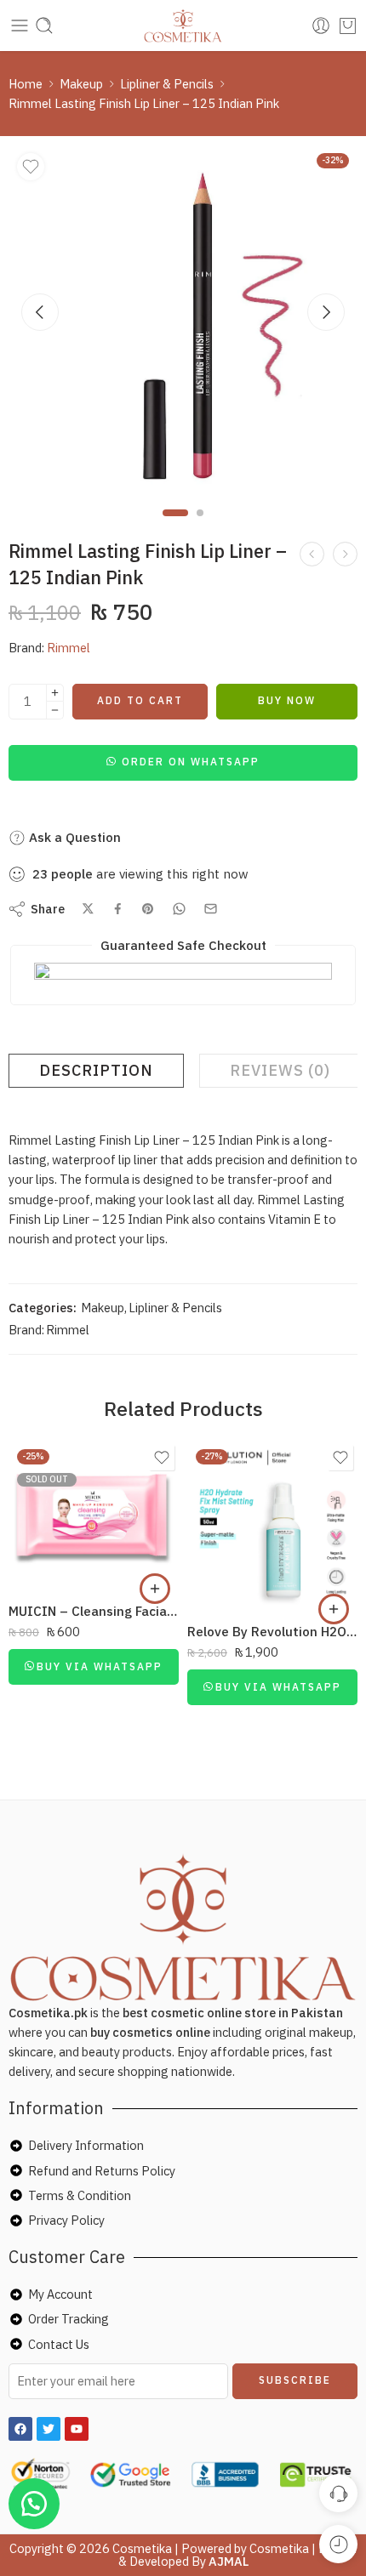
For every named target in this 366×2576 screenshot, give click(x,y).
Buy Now (287, 700)
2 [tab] (200, 527)
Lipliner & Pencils (167, 84)
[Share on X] (88, 909)
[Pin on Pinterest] (148, 909)
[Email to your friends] (211, 909)
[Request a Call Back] (338, 2493)
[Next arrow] (326, 312)
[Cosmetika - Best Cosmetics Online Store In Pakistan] (183, 26)
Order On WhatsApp (191, 762)
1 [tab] (176, 527)
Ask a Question (73, 837)
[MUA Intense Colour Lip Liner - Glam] (312, 554)
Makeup (81, 84)
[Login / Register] (321, 26)
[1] (183, 319)
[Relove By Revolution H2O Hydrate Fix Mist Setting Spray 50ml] (272, 1526)
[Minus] (55, 711)
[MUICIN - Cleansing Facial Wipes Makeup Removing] (94, 1515)
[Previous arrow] (40, 312)
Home (26, 84)
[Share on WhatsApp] (179, 909)
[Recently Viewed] (338, 2544)
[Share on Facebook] (118, 909)
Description (96, 1070)
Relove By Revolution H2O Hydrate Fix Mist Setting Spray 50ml (272, 1631)
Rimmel (69, 648)
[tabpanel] (183, 323)
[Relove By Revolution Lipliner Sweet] (345, 554)
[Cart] (348, 26)
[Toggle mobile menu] (20, 26)
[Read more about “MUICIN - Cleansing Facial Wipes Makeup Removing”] (155, 1589)
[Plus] (55, 693)
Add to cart (140, 700)
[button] (183, 761)
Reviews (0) (280, 1070)
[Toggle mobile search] (44, 26)
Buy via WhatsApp (100, 1666)
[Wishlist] (31, 167)
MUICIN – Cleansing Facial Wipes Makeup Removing (94, 1611)
